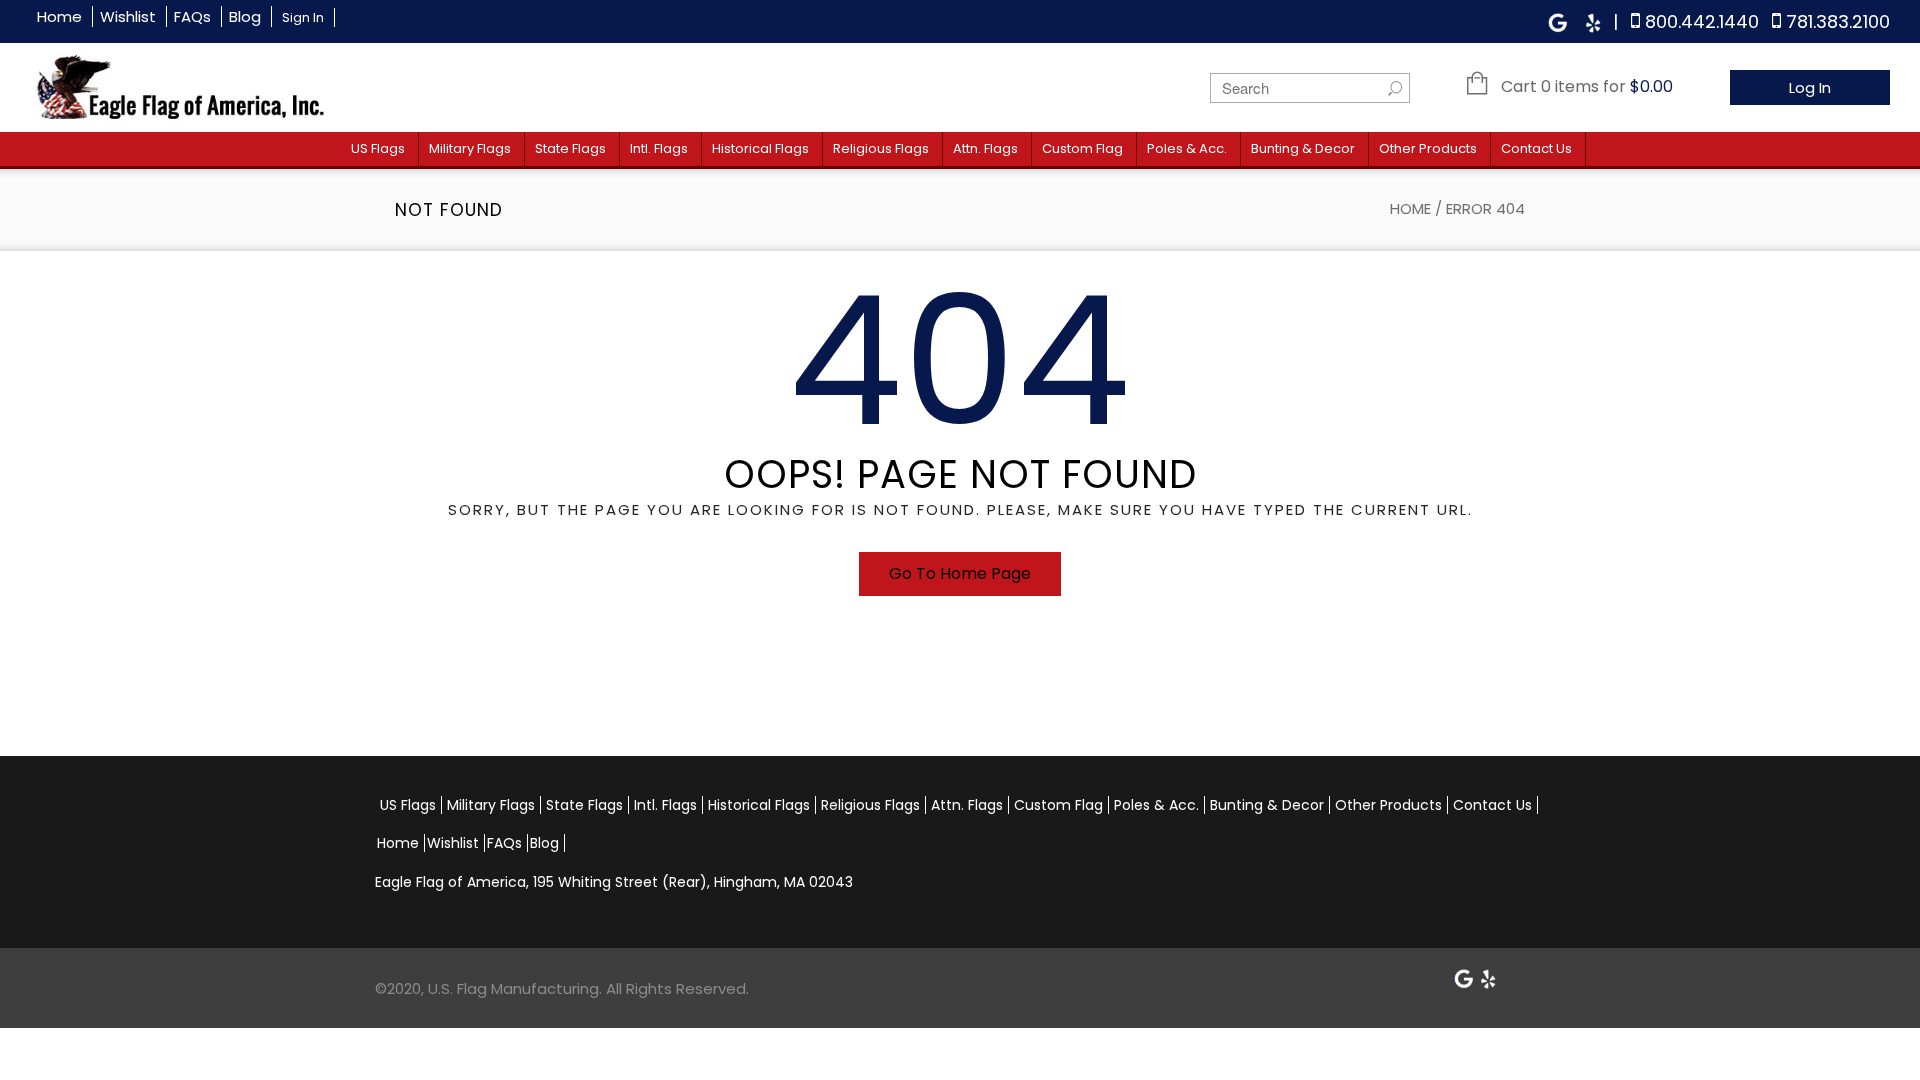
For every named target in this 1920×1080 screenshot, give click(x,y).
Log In (1810, 87)
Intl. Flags (659, 148)
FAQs (192, 16)
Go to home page (960, 573)
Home (59, 16)
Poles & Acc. (1187, 148)
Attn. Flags (985, 148)
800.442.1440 (1702, 21)
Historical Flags (760, 148)
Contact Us (1536, 148)
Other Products (1428, 148)
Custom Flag (1082, 148)
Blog (245, 16)
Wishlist (128, 16)
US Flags (378, 148)
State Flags (570, 148)
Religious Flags (881, 148)
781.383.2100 (1838, 21)
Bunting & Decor (1303, 148)
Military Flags (470, 148)
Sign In (303, 17)
